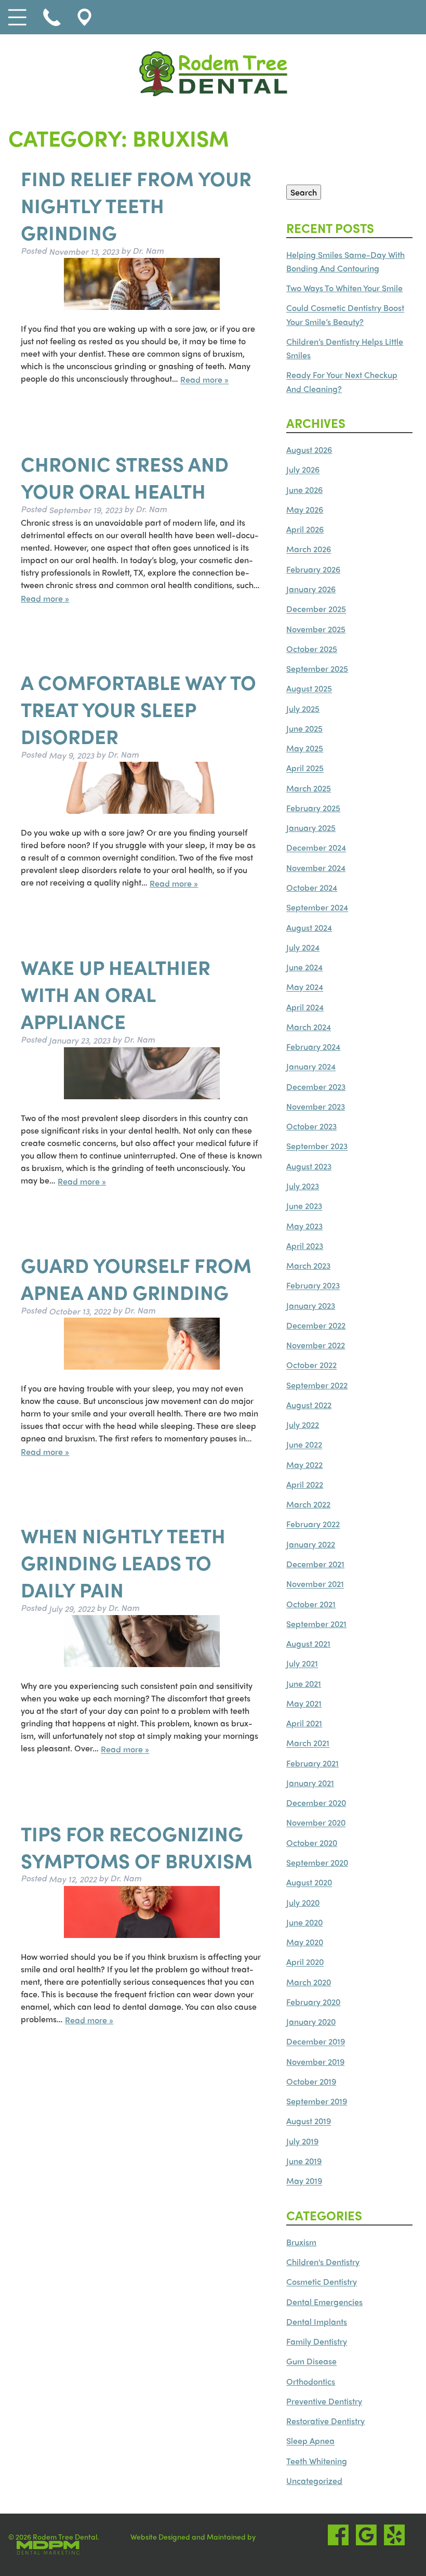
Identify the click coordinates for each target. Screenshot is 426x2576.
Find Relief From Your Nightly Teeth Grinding (136, 205)
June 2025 (304, 728)
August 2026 (309, 450)
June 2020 (304, 1922)
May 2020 (305, 1942)
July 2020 (303, 1902)
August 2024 (309, 927)
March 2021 (308, 1743)
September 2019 (317, 2101)
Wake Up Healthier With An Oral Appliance (116, 994)
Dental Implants (317, 2321)
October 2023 (311, 1126)
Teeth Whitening (317, 2461)
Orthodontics (311, 2381)
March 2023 (308, 1265)
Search (304, 192)
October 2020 (312, 1843)
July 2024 (303, 947)
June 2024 (304, 967)
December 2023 (316, 1087)
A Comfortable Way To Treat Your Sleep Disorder (138, 709)
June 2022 (304, 1445)
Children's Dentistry (323, 2262)
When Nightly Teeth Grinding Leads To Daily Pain (123, 1563)
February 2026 (313, 569)
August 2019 (309, 2121)
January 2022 (311, 1544)
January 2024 (311, 1067)
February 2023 (313, 1286)
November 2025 (316, 629)
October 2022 (311, 1365)
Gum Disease (311, 2362)
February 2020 (313, 2002)
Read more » (204, 380)
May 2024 (305, 987)
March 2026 (309, 549)
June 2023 (304, 1206)
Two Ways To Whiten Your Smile (344, 288)
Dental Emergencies (324, 2302)
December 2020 (316, 1803)
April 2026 (305, 529)
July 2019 (302, 2141)
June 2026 (304, 490)
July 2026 (303, 470)
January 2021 (310, 1783)
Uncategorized (314, 2481)
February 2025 (313, 808)
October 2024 (312, 887)
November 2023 (316, 1106)
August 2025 (309, 689)
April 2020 (305, 1962)
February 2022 (313, 1524)
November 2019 (315, 2061)
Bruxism (301, 2242)
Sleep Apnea (310, 2441)
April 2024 (305, 1007)
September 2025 (317, 668)
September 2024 (317, 908)
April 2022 (305, 1484)
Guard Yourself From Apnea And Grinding (136, 1278)
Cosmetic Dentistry (322, 2282)
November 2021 (315, 1584)
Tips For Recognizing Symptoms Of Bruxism (137, 1846)
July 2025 (303, 708)
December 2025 (316, 609)
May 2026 (305, 509)
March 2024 (309, 1027)
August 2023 (309, 1166)
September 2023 (317, 1146)
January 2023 (311, 1305)
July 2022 (303, 1424)
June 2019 (304, 2161)
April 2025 (305, 768)
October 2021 (311, 1604)
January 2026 (311, 589)
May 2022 (304, 1465)
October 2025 (312, 649)
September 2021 (316, 1624)
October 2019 (311, 2081)
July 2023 (303, 1186)
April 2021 (304, 1723)
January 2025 (311, 828)
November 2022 (316, 1345)
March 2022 (308, 1504)
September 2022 (317, 1385)
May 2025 (305, 748)
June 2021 (304, 1683)
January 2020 (311, 2021)
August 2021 (308, 1643)
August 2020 (309, 1883)
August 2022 (309, 1405)
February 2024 (313, 1046)
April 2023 (305, 1246)
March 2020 (309, 1982)
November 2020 (316, 1823)
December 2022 (316, 1325)
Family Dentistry (317, 2341)
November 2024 (316, 868)
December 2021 (315, 1564)
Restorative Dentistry (325, 2421)
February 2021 (312, 1763)
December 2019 (316, 2042)
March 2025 (309, 788)
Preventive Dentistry (324, 2401)
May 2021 (304, 1703)
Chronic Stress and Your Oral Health (125, 477)
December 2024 (316, 848)
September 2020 (317, 1862)
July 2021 (302, 1664)
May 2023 (304, 1226)
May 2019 (304, 2181)
